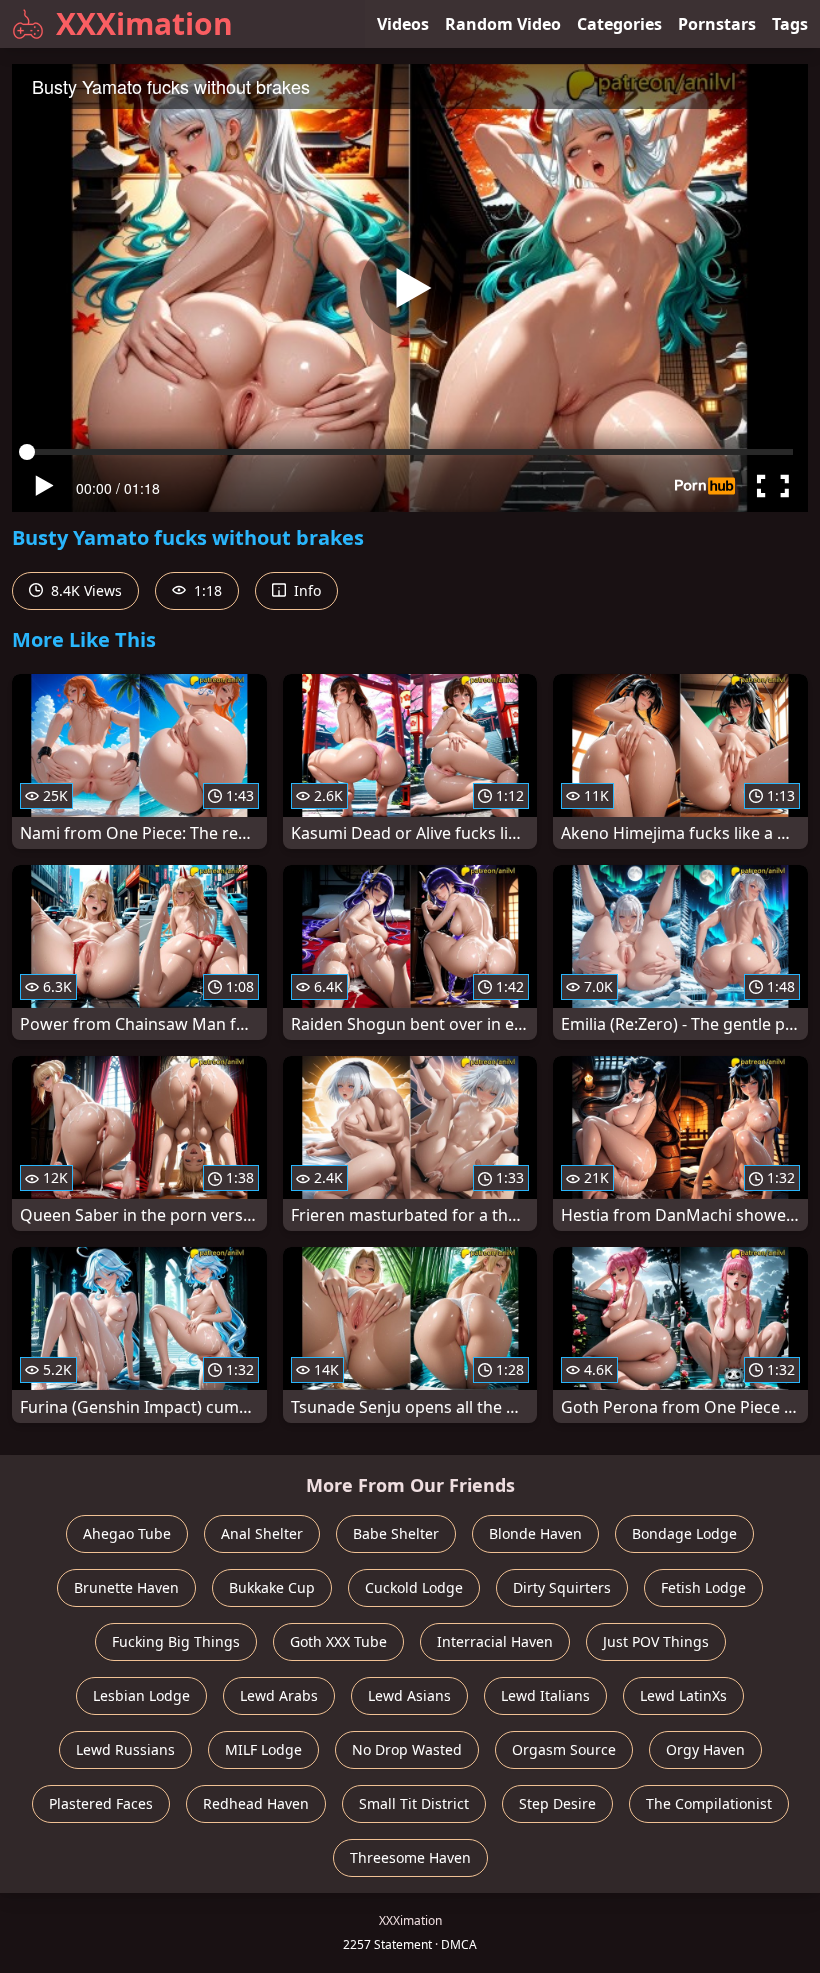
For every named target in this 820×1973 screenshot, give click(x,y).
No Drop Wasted (407, 1749)
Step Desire (557, 1803)
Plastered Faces (101, 1803)
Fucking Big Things (176, 1641)
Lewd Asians (409, 1695)
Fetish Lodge (703, 1587)
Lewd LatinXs (683, 1695)
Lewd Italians (545, 1695)
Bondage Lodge (684, 1533)
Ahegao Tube (127, 1533)
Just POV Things (656, 1641)
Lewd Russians (125, 1749)
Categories (619, 24)
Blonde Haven (535, 1533)
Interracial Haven (495, 1641)
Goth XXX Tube (338, 1641)
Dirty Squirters (562, 1587)
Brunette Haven (126, 1587)
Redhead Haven (256, 1803)
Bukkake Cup (272, 1587)
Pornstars (717, 24)
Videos (403, 24)
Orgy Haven (705, 1749)
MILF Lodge (263, 1749)
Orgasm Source (564, 1749)
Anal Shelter (262, 1533)
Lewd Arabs (279, 1695)
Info (305, 590)
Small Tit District (414, 1803)
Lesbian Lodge (141, 1695)
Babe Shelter (396, 1533)
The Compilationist (709, 1803)
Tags (790, 24)
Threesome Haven (410, 1857)
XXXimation (144, 23)
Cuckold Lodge (414, 1587)
